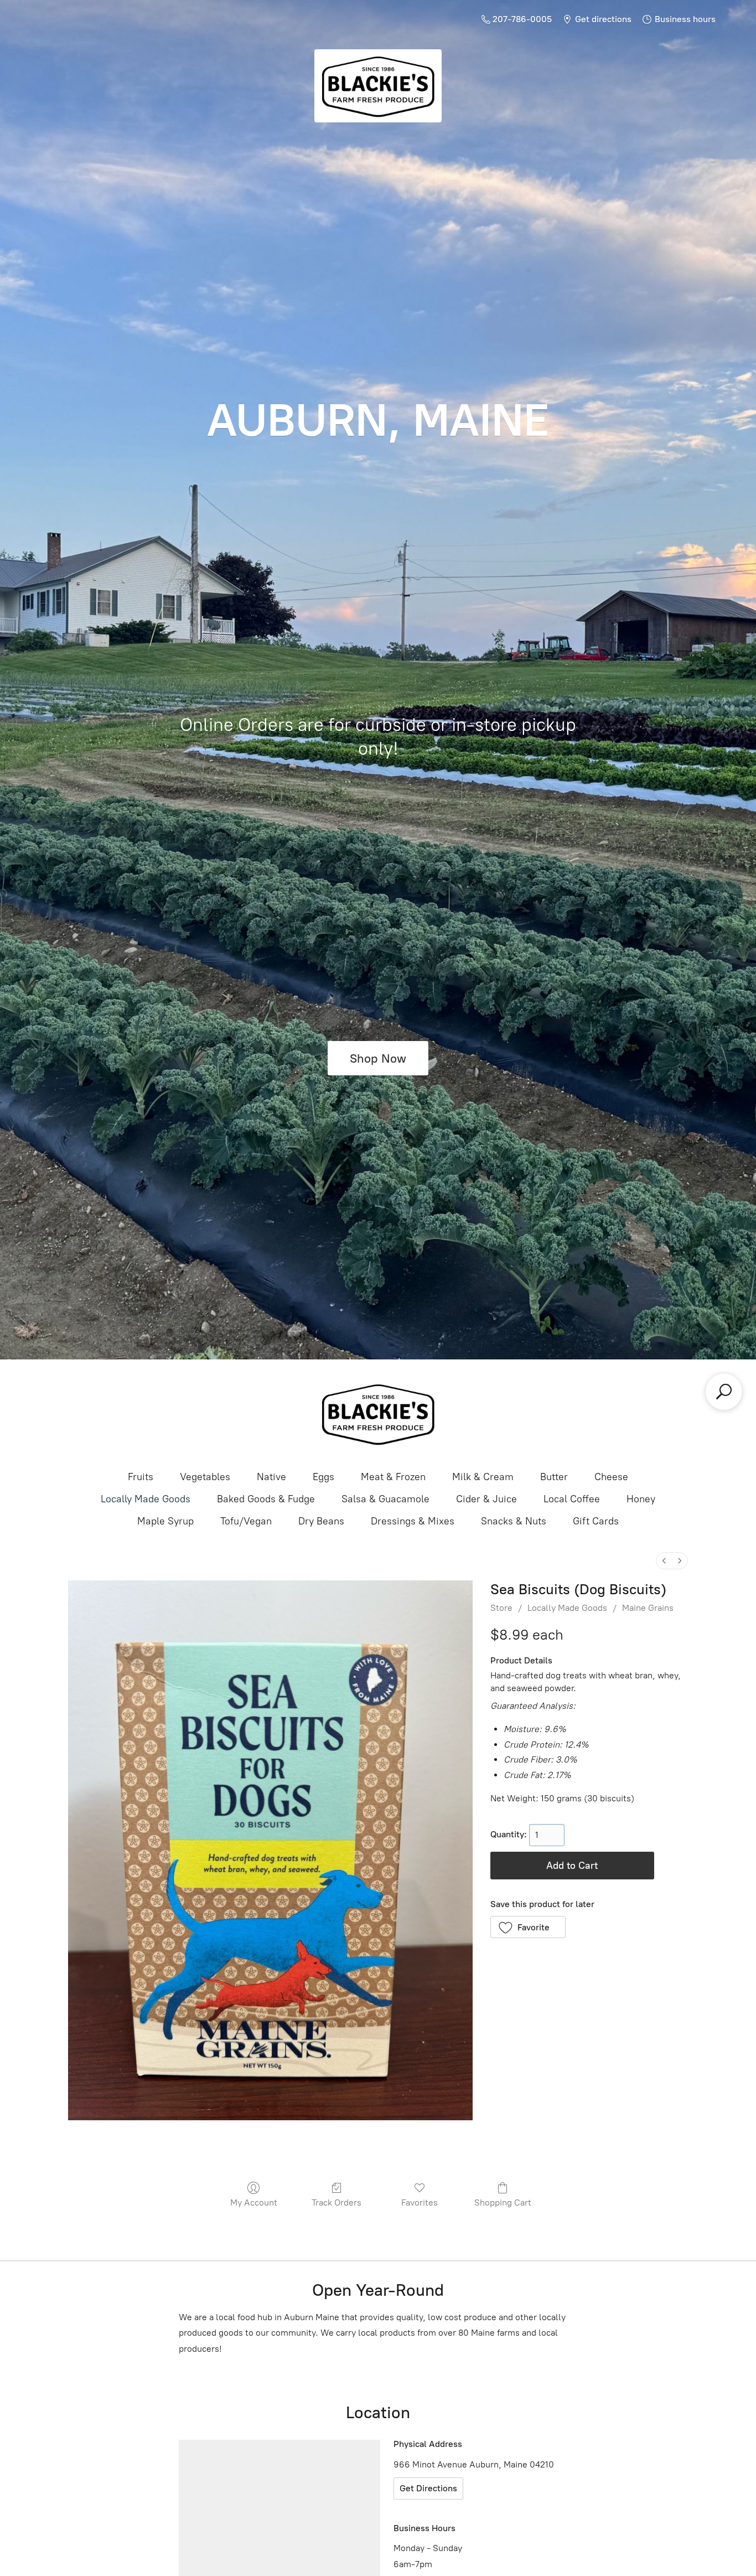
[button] (528, 1927)
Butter (554, 1477)
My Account (254, 2203)
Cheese (611, 1477)
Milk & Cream (483, 1477)
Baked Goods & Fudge (266, 1499)
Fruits (141, 1477)
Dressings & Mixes (413, 1521)
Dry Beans (321, 1521)
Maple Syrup (165, 1521)
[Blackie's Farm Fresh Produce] (378, 1414)
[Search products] (724, 1392)
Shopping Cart (503, 2203)
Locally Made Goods (146, 1499)
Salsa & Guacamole (385, 1499)
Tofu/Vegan (246, 1521)
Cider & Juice (486, 1499)
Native (271, 1477)
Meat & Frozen (393, 1477)
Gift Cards (596, 1521)
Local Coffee (572, 1499)
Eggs (323, 1477)
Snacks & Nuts (514, 1521)
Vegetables (205, 1477)
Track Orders (336, 2203)
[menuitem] (664, 1561)
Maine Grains (648, 1608)
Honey (641, 1499)
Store (501, 1608)
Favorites (420, 2203)
